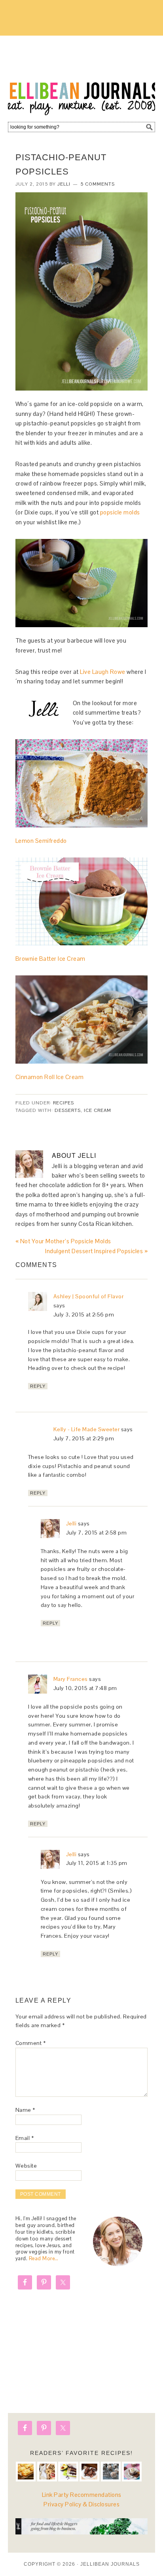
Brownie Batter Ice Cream (50, 959)
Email (25, 2138)
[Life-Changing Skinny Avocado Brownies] (68, 2472)
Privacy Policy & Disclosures (81, 2504)
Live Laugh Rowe (102, 672)
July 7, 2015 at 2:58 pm (97, 1533)
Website (26, 2166)
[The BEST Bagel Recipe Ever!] (47, 2472)
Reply (38, 1386)
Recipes (63, 1103)
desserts (68, 1110)
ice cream (98, 1110)
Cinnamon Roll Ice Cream (50, 1077)
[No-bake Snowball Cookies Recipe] (111, 2472)
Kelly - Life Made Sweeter (87, 1429)
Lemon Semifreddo (41, 841)
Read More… (44, 2258)
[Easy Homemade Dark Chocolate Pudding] (132, 2472)
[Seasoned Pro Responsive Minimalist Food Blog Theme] (82, 2532)
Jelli (71, 1523)
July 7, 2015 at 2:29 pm (84, 1438)
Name (25, 2110)
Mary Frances (71, 1679)
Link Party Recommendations (82, 2495)
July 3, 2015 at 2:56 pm (84, 1315)
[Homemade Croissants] (26, 2472)
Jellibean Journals (81, 76)
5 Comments (98, 184)
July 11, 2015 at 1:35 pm (97, 1863)
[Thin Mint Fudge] (89, 2472)
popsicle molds (120, 512)
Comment (31, 2043)
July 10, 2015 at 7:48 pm (85, 1688)
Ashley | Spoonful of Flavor (89, 1296)
